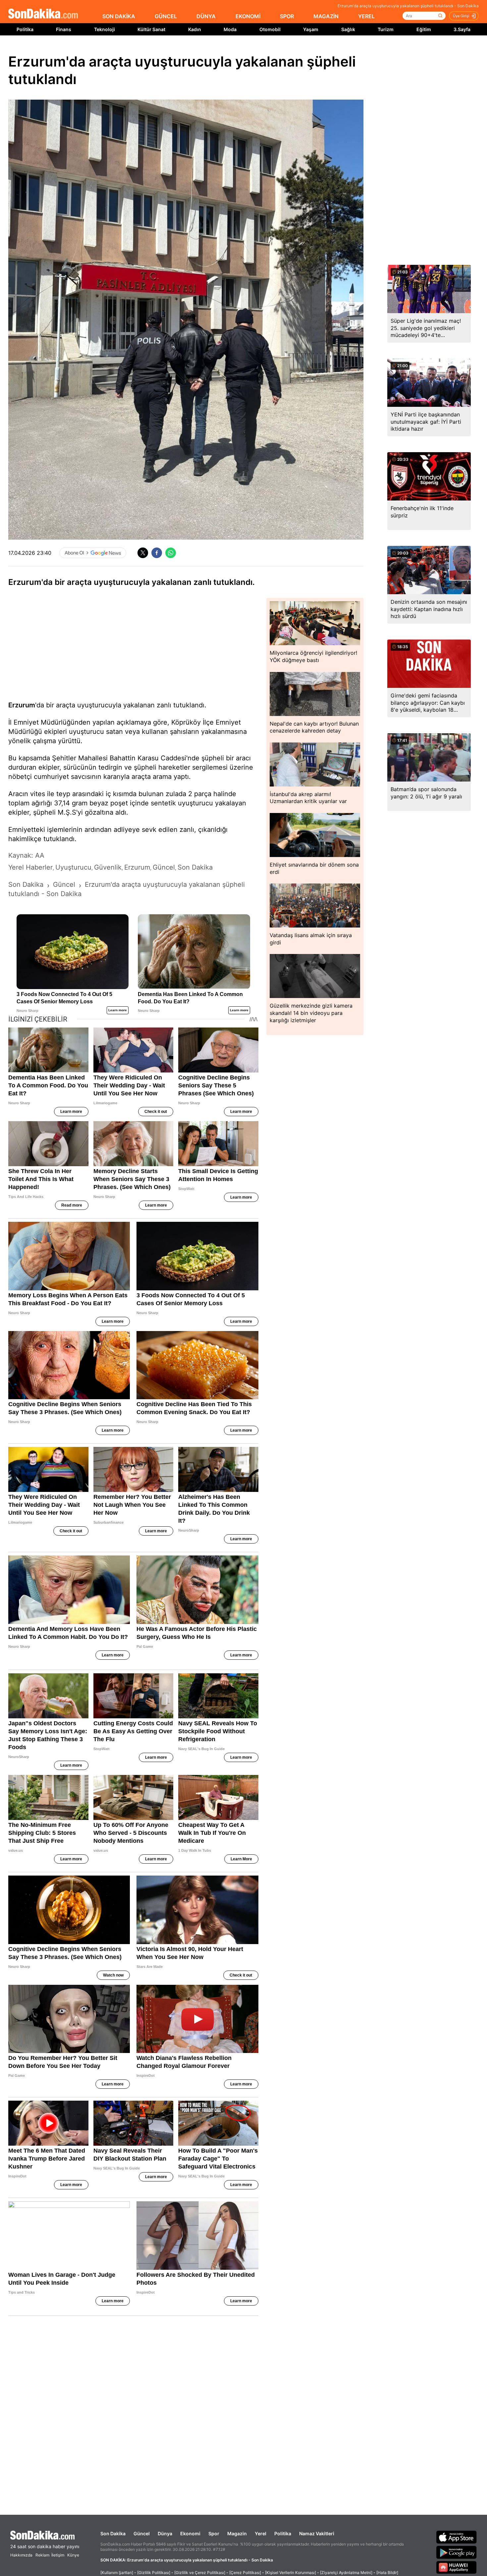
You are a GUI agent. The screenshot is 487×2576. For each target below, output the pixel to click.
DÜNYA (206, 16)
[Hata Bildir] (387, 2573)
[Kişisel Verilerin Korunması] (291, 2573)
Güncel (142, 2533)
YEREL (366, 16)
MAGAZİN (326, 16)
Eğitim (424, 29)
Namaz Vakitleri (317, 2533)
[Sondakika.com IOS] (457, 2537)
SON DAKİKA (119, 16)
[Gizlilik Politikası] (154, 2573)
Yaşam (311, 29)
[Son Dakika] (43, 14)
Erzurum (22, 705)
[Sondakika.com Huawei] (457, 2567)
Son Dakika (113, 2533)
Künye (73, 2555)
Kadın (195, 29)
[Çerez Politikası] (245, 2573)
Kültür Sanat (151, 29)
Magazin (237, 2533)
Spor (214, 2533)
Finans (64, 29)
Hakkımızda (21, 2555)
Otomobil (270, 29)
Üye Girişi (461, 16)
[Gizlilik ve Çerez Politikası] (200, 2573)
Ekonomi (190, 2533)
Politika (25, 29)
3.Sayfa (462, 29)
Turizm (386, 29)
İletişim (58, 2555)
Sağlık (348, 29)
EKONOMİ (248, 16)
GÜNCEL (166, 16)
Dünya (165, 2533)
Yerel (261, 2533)
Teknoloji (105, 29)
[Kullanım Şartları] (117, 2573)
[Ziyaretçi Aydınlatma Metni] (346, 2573)
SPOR (287, 16)
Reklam (42, 2555)
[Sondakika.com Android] (457, 2552)
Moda (230, 29)
